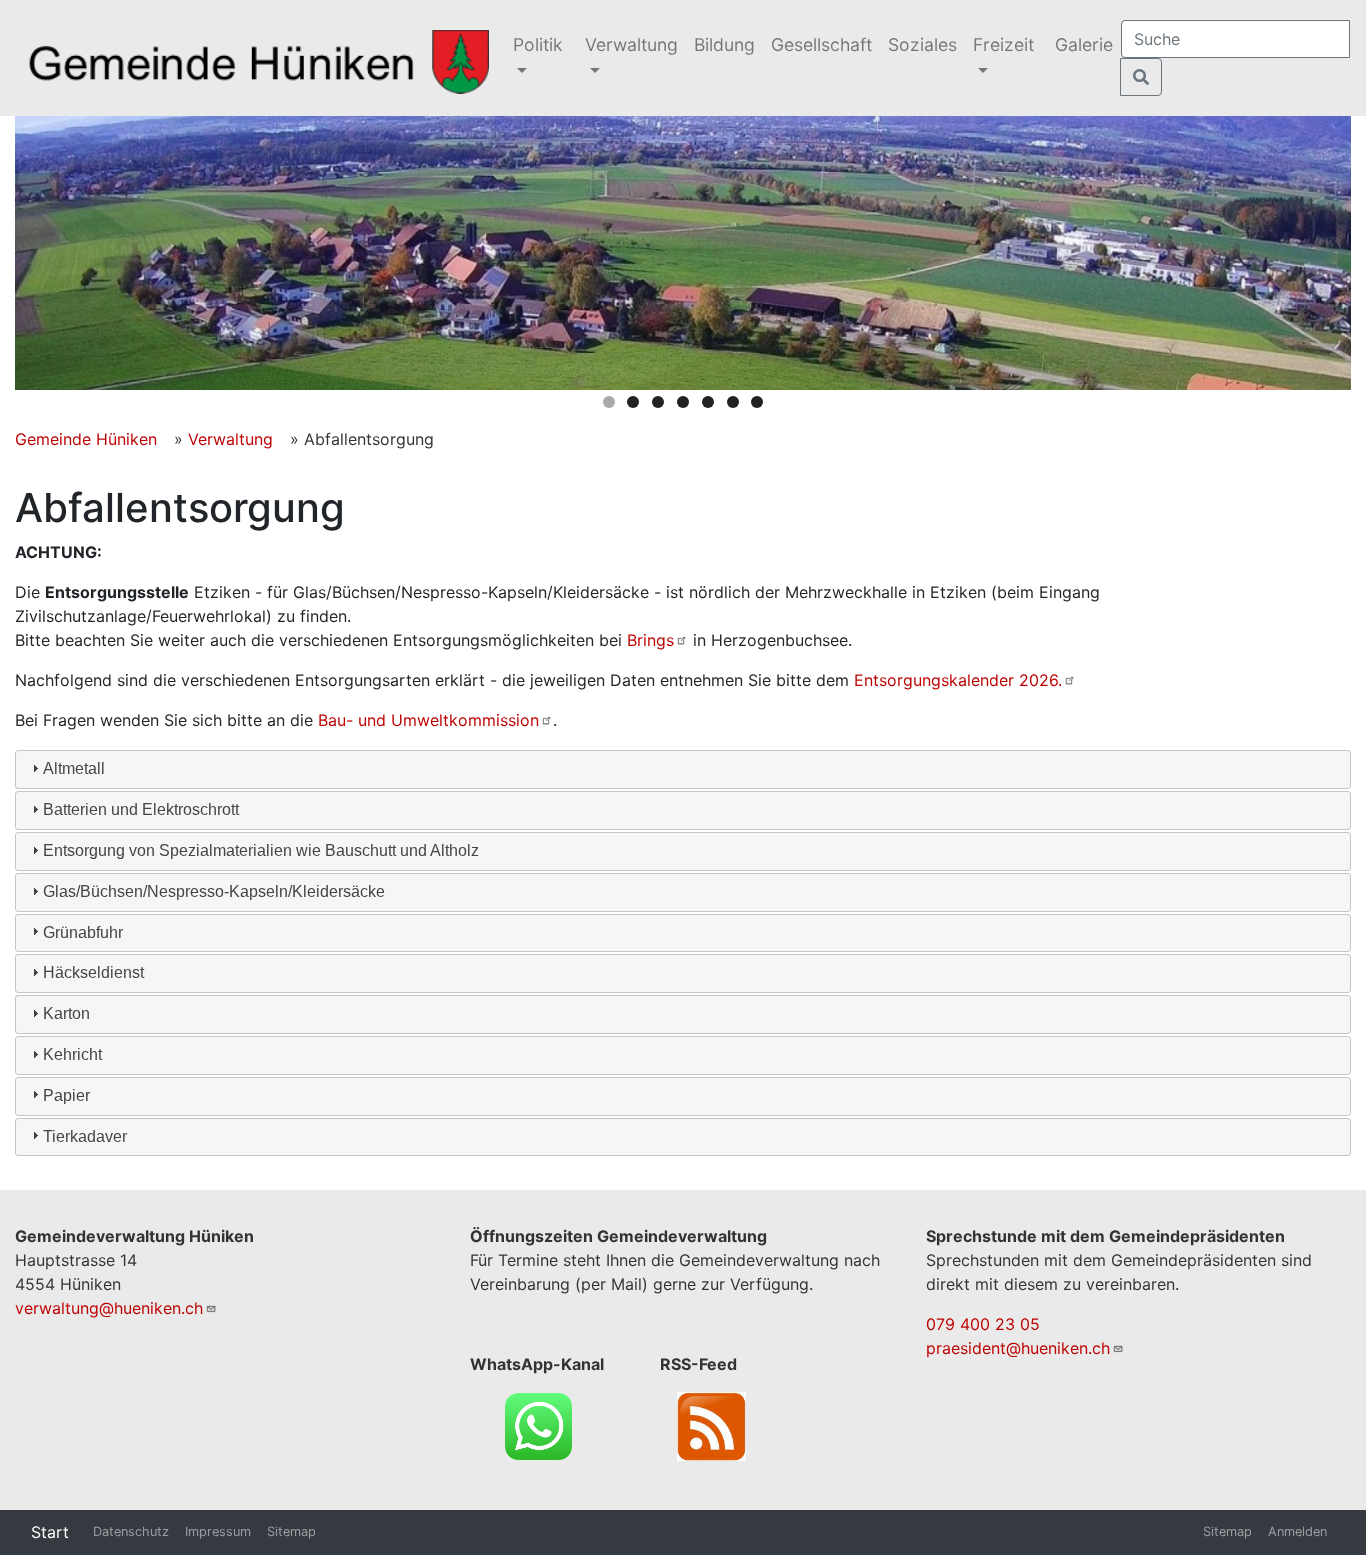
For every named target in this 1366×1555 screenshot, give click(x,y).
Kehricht (72, 1054)
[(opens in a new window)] (538, 1424)
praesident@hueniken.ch (1018, 1348)
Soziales (922, 44)
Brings (650, 640)
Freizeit (1003, 44)
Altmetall (74, 768)
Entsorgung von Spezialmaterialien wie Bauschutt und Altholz (261, 850)
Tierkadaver (85, 1136)
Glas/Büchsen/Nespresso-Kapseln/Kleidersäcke (214, 891)
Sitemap (291, 1531)
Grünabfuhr (83, 932)
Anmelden (1297, 1531)
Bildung (724, 44)
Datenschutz (131, 1531)
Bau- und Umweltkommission (428, 720)
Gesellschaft (821, 44)
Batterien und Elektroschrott (141, 809)
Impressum (218, 1531)
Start (50, 1532)
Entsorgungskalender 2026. (958, 680)
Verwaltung (631, 44)
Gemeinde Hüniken (86, 439)
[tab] (683, 769)
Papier (66, 1095)
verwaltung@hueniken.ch (109, 1308)
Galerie (1084, 44)
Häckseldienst (93, 972)
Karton (66, 1013)
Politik (538, 44)
